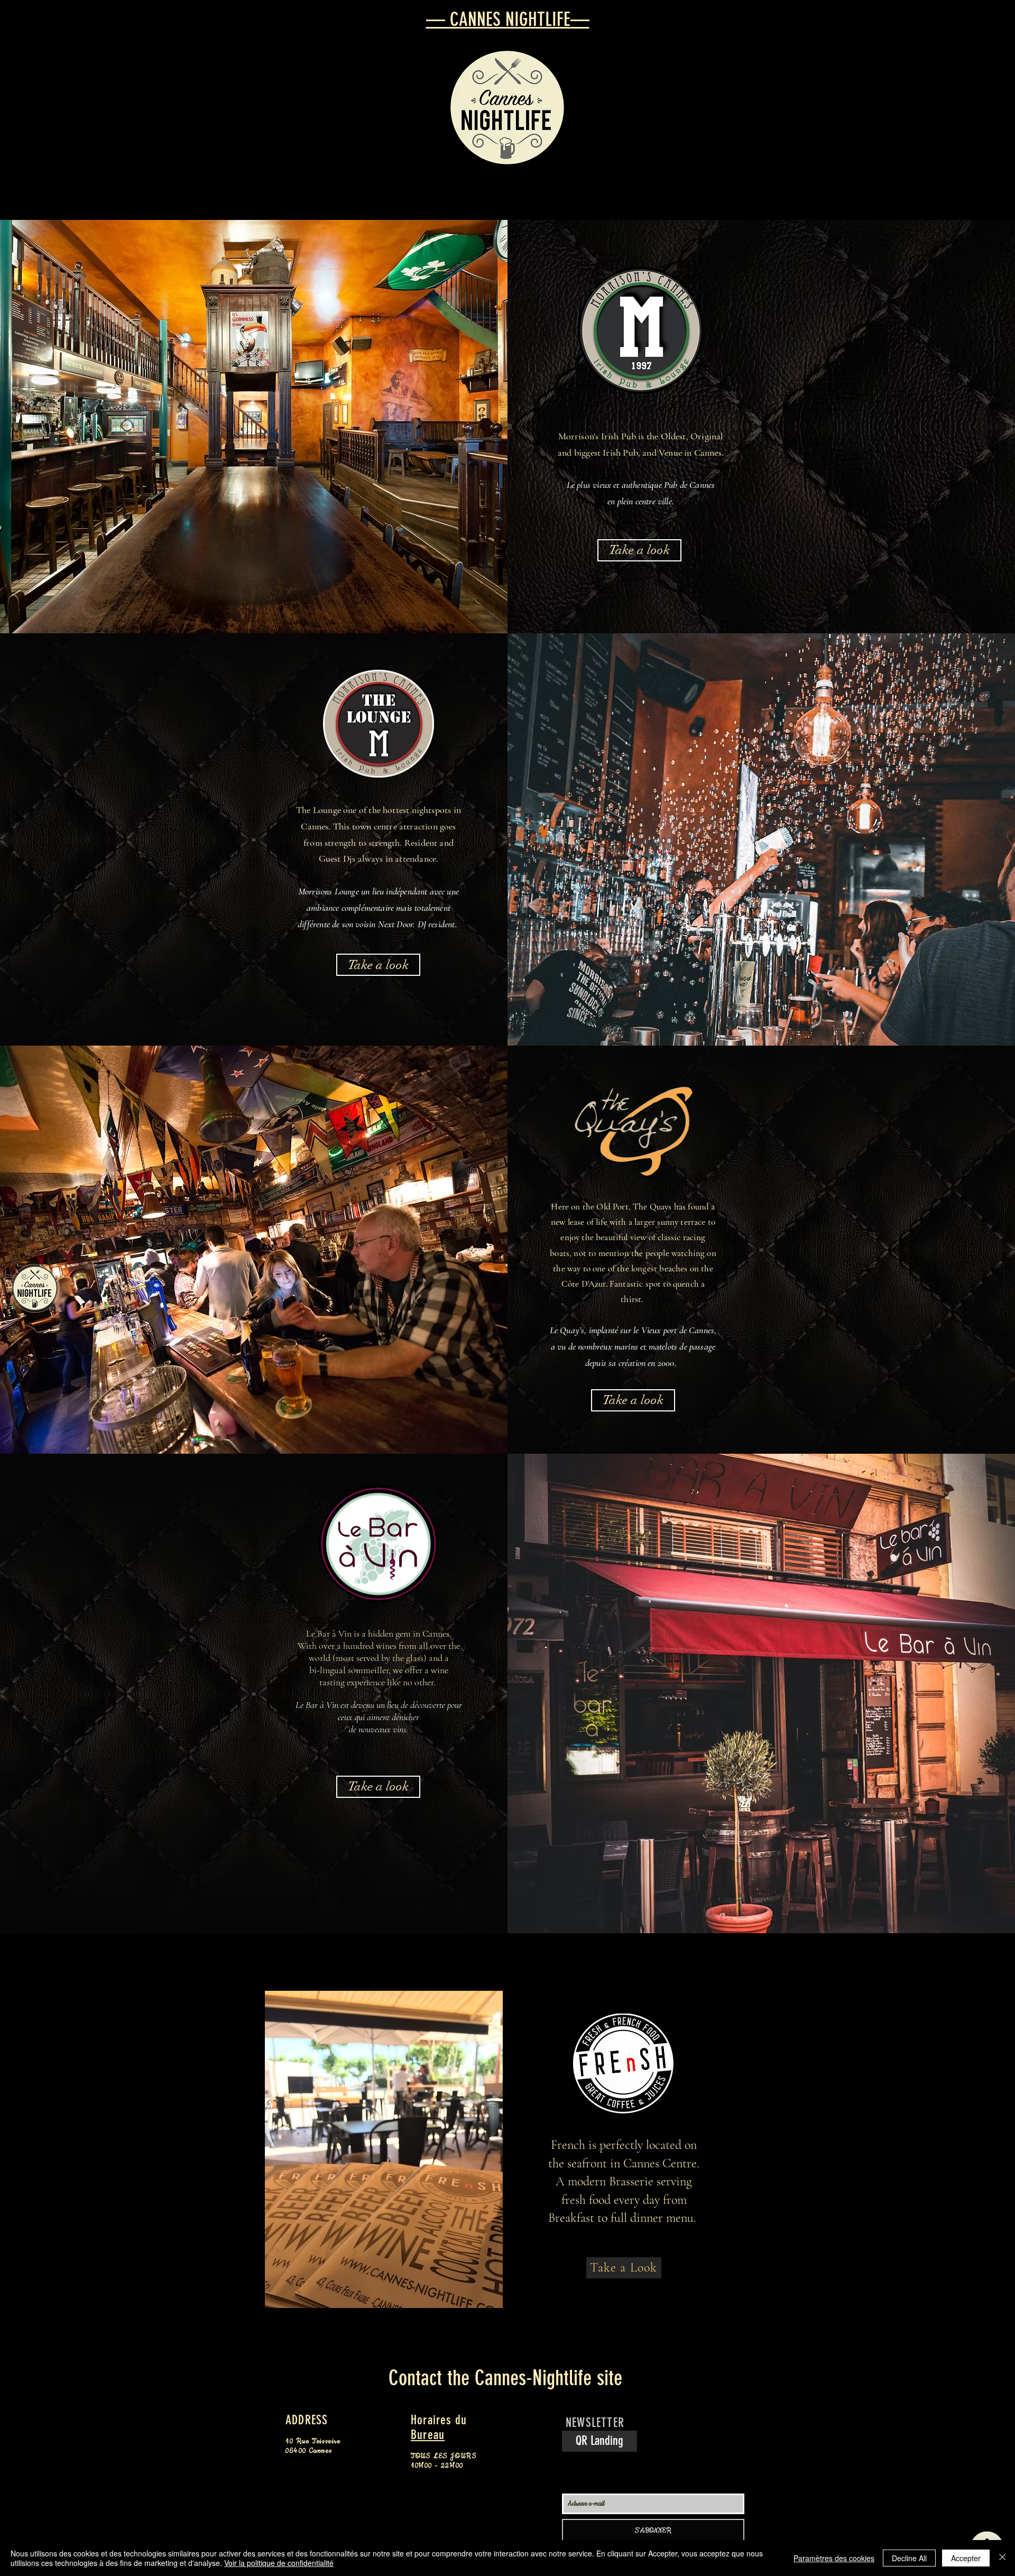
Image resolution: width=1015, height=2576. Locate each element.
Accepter (966, 2558)
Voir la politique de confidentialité (279, 2563)
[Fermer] (1002, 2558)
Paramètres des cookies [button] (834, 2558)
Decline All (909, 2558)
